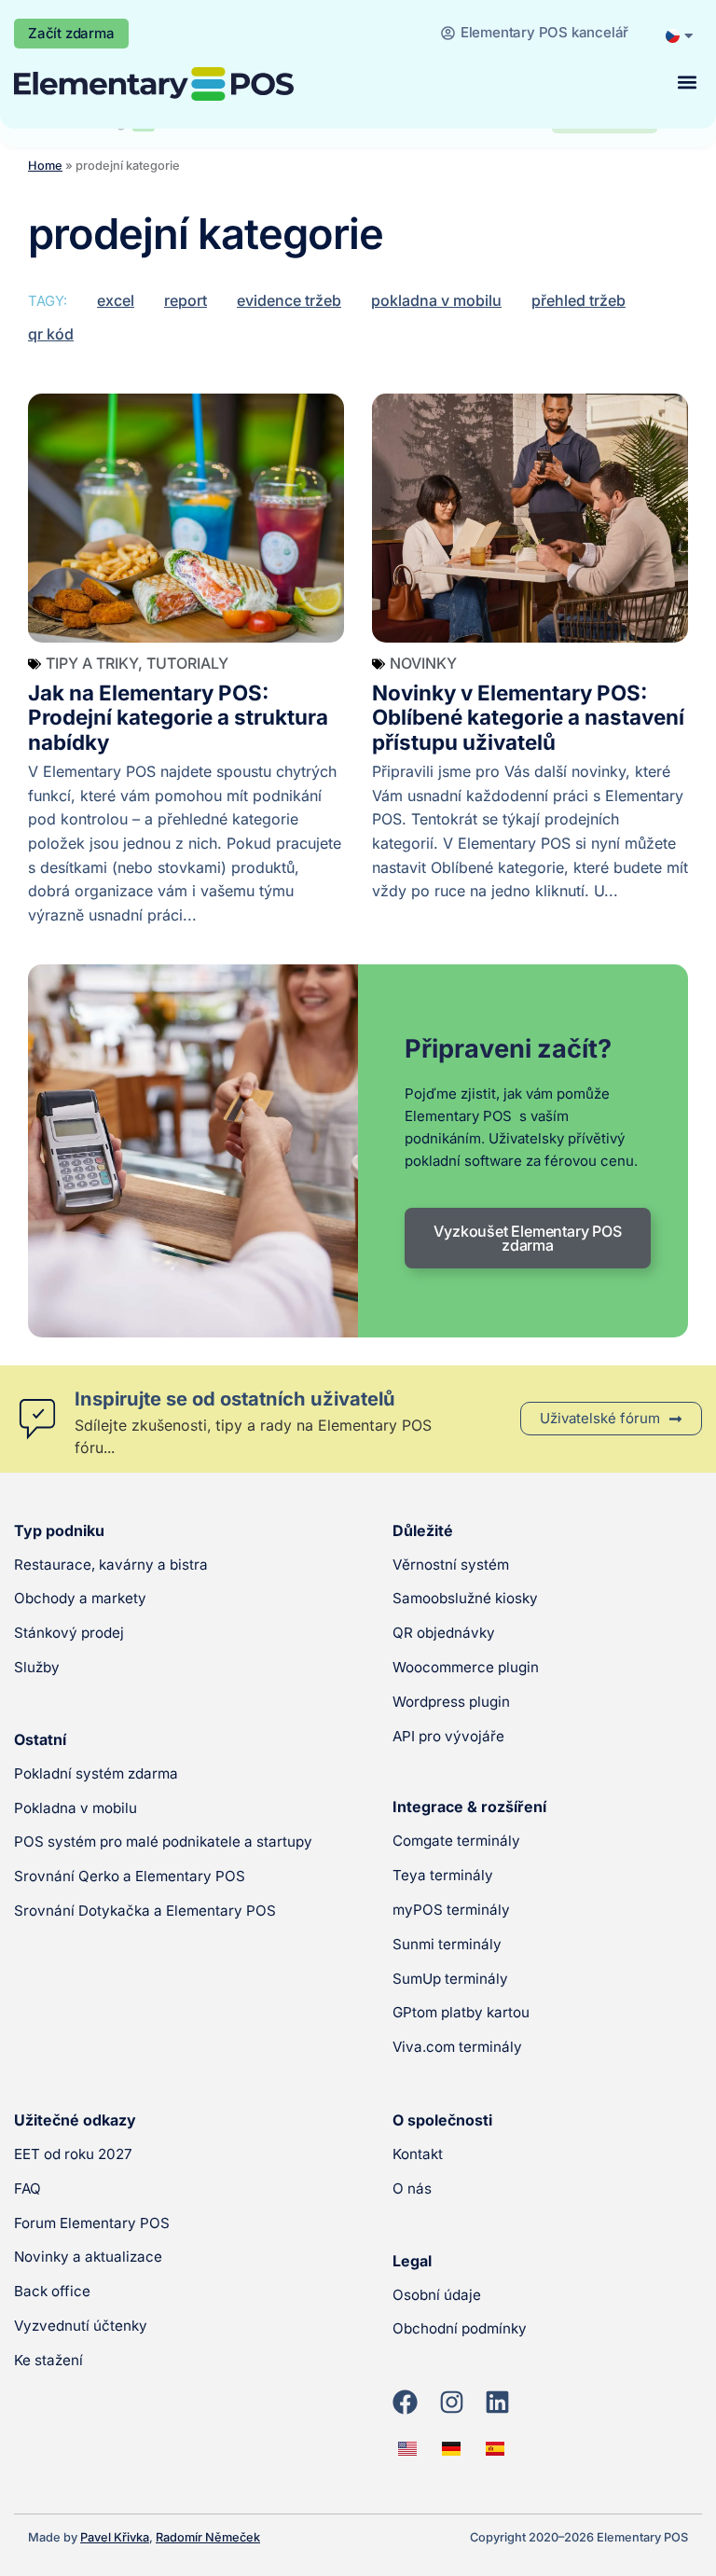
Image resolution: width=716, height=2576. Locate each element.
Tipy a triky (92, 663)
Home (45, 166)
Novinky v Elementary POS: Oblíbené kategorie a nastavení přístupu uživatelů (528, 718)
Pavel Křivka (115, 2537)
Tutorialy (187, 663)
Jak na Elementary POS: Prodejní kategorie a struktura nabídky (178, 718)
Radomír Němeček (208, 2537)
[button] (687, 83)
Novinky (423, 663)
